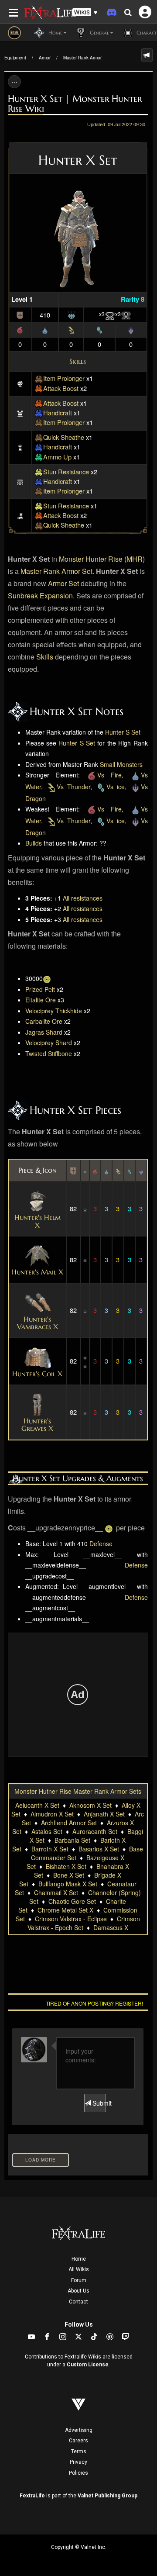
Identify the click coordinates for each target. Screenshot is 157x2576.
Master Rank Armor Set (56, 571)
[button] (85, 12)
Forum (79, 2280)
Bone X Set (69, 1875)
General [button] (99, 33)
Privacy (78, 2462)
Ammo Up (57, 457)
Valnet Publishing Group (108, 2496)
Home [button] (55, 33)
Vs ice (116, 787)
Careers (78, 2441)
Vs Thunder (73, 787)
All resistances (83, 898)
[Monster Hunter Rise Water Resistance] (45, 329)
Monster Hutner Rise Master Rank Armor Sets (78, 1791)
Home (79, 2259)
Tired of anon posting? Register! (94, 2003)
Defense (101, 1544)
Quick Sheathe (64, 437)
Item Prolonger (64, 378)
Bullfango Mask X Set (68, 1884)
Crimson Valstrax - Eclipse (71, 1919)
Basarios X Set (99, 1849)
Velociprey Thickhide (54, 1011)
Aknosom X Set (90, 1805)
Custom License (88, 2365)
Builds (34, 843)
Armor (45, 58)
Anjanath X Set (104, 1814)
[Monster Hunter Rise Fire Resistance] (20, 329)
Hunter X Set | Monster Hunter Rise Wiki (75, 104)
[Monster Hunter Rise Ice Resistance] (99, 329)
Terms (79, 2452)
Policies (78, 2473)
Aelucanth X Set (37, 1805)
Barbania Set (72, 1840)
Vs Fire (109, 775)
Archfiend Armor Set (69, 1823)
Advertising (79, 2430)
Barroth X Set (50, 1849)
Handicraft (58, 413)
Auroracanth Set (95, 1831)
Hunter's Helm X (38, 1221)
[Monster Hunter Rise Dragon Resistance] (131, 329)
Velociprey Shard (49, 1043)
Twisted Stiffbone (49, 1053)
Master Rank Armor (82, 58)
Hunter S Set (123, 732)
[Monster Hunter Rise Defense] (20, 314)
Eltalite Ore (41, 1000)
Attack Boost (61, 388)
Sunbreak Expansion (40, 596)
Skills (78, 361)
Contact (78, 2302)
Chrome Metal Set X (65, 1910)
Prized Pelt (40, 989)
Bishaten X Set (66, 1866)
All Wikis (79, 2269)
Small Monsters (121, 764)
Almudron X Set (52, 1814)
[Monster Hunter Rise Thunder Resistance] (71, 329)
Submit (98, 2103)
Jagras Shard (44, 1032)
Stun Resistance (66, 471)
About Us (78, 2291)
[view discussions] (147, 55)
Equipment (15, 58)
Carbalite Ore (44, 1021)
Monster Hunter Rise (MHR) (102, 559)
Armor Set (63, 583)
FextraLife (32, 2496)
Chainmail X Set (56, 1892)
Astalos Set (47, 1831)
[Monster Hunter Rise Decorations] (72, 314)
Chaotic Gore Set (72, 1901)
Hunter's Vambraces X (38, 1323)
